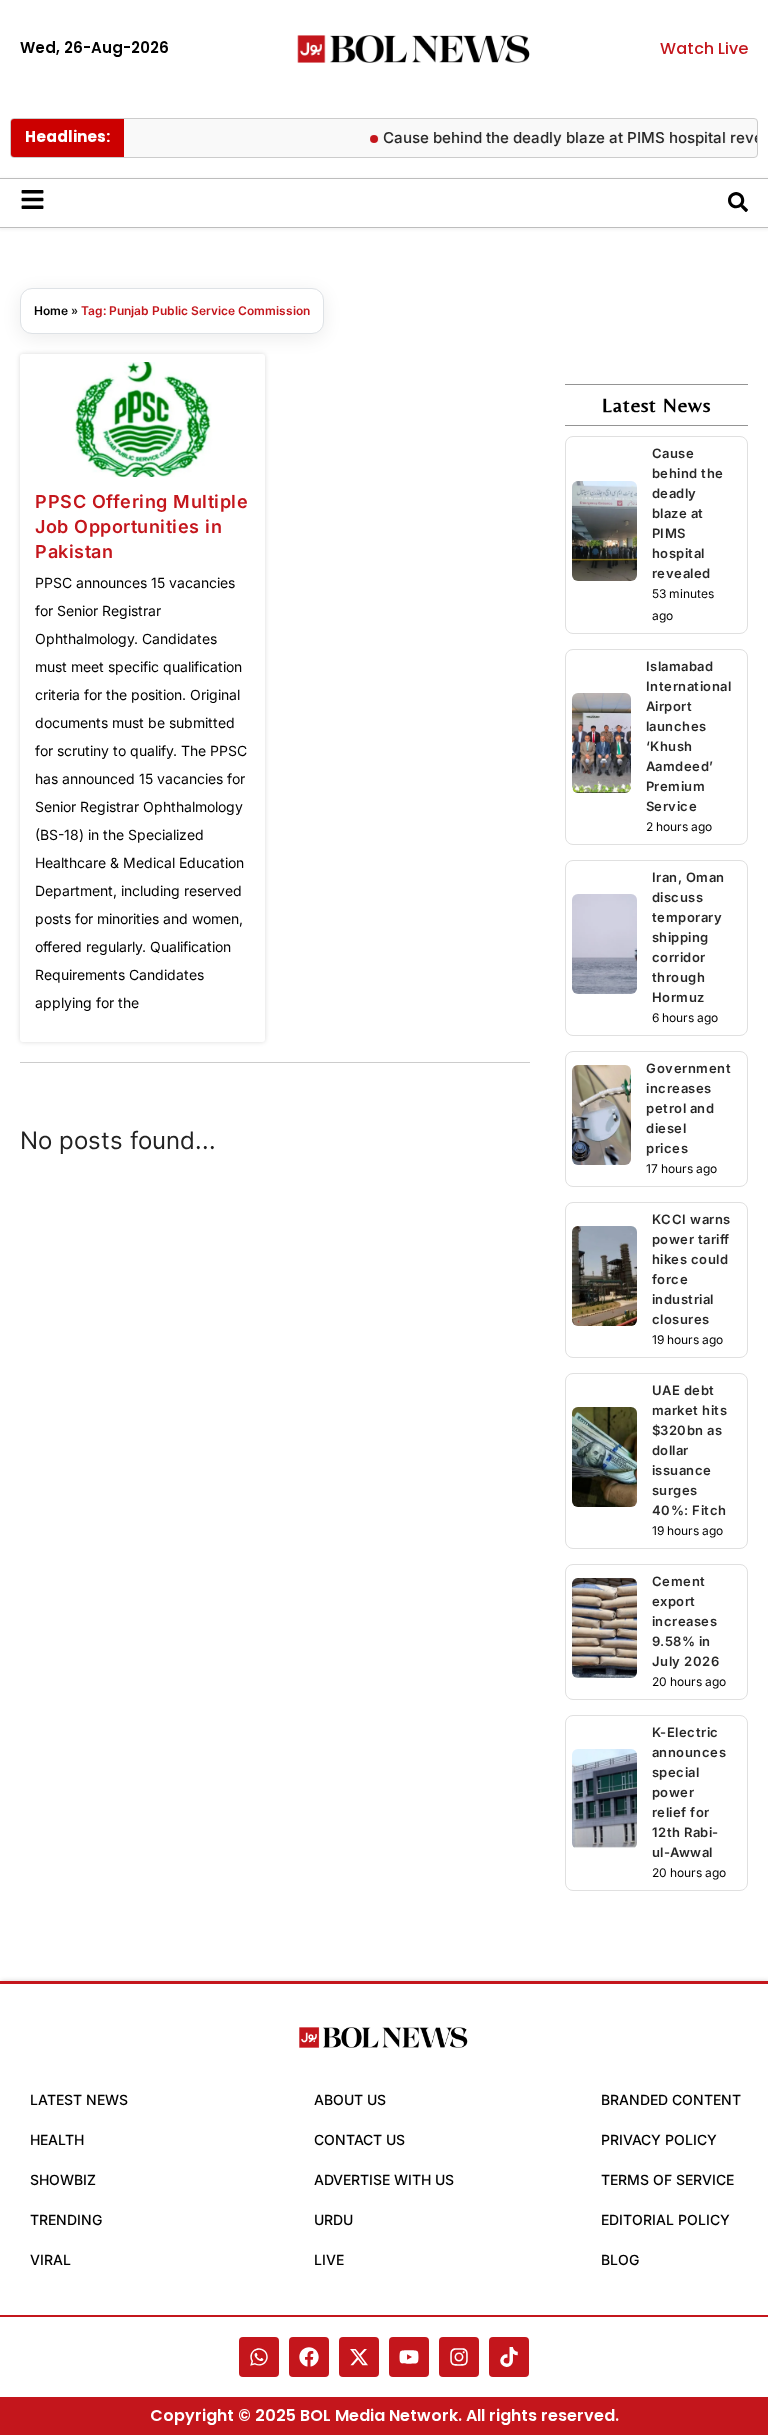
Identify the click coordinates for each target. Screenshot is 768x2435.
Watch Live (704, 48)
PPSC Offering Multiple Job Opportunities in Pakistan (141, 526)
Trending (66, 2219)
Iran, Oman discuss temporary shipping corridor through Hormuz (688, 937)
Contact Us (359, 2139)
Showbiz (63, 2179)
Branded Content (671, 2099)
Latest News (79, 2099)
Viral (50, 2259)
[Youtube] (409, 2357)
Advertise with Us (384, 2179)
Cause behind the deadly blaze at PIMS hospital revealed (688, 513)
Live (329, 2259)
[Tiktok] (509, 2357)
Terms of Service (667, 2179)
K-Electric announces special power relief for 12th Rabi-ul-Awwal (689, 1792)
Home (51, 310)
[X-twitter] (359, 2357)
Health (57, 2139)
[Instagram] (459, 2357)
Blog (620, 2259)
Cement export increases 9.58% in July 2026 (686, 1621)
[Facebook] (309, 2357)
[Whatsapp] (259, 2357)
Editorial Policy (665, 2219)
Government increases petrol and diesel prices (688, 1108)
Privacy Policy (659, 2139)
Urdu (333, 2219)
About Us (350, 2099)
